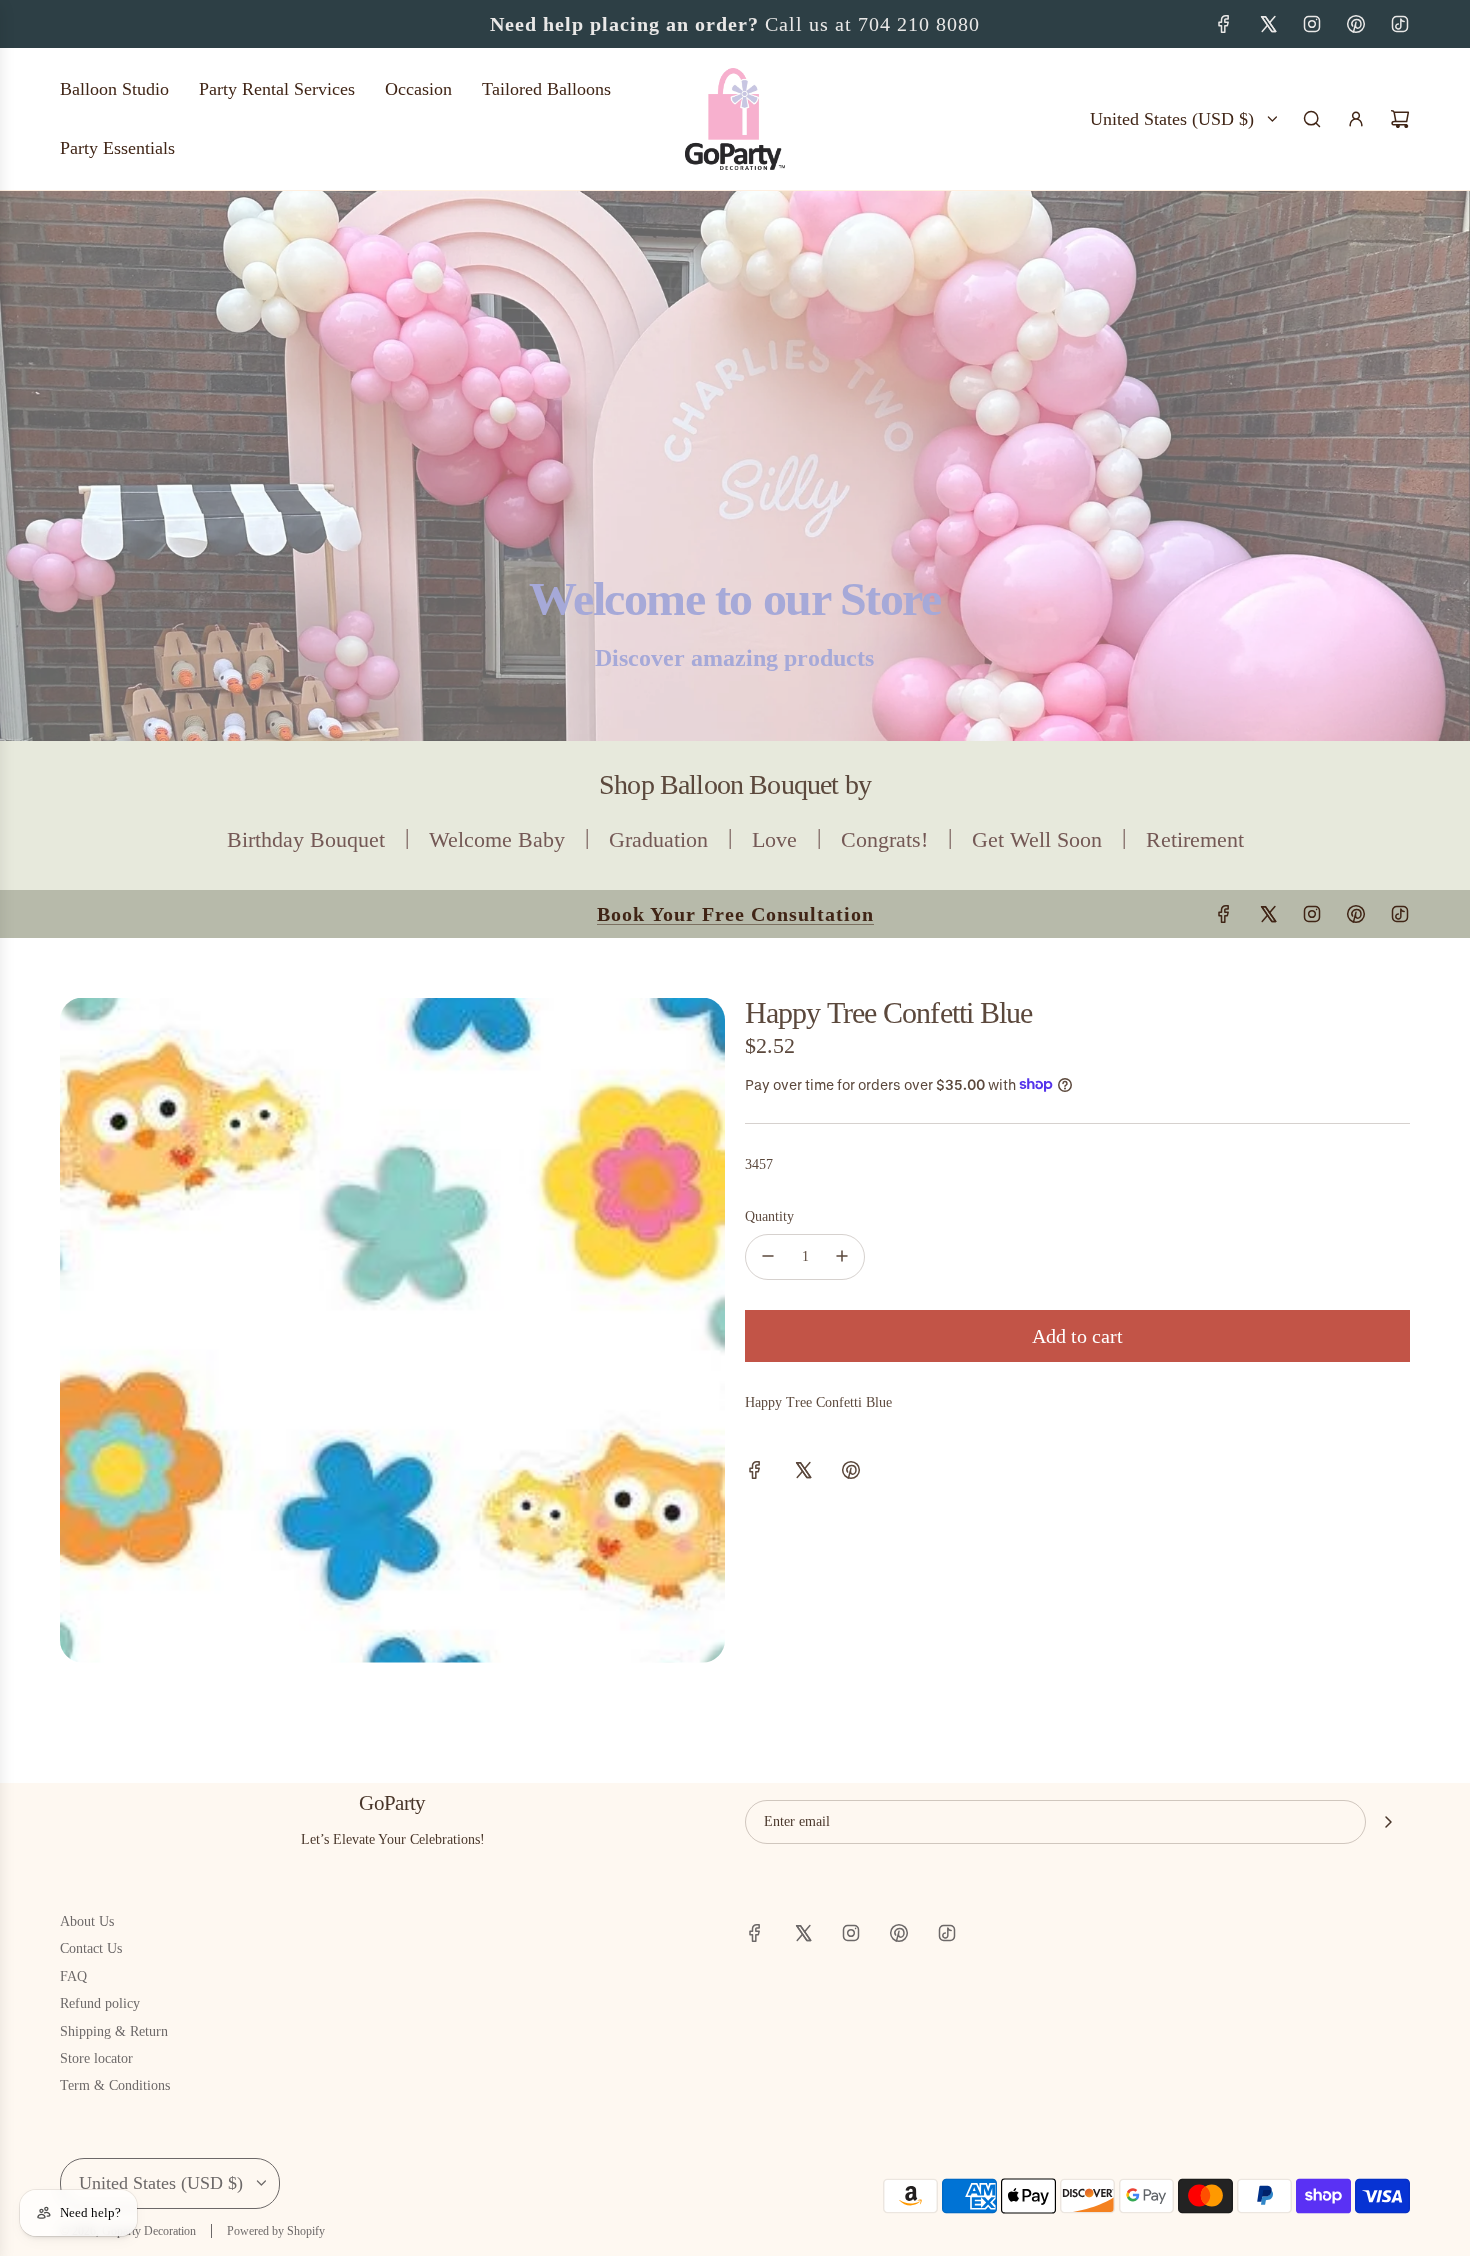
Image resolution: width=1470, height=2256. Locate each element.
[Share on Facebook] (755, 1473)
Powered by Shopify (276, 2231)
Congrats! (884, 839)
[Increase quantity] (842, 1256)
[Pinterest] (1356, 24)
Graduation (658, 839)
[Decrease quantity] (768, 1256)
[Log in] (1356, 119)
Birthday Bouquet (306, 839)
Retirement (1195, 839)
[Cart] (1400, 119)
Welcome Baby (497, 839)
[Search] (1312, 119)
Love (774, 839)
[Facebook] (1224, 24)
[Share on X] (803, 1473)
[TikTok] (1400, 24)
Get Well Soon (1037, 839)
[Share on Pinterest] (851, 1473)
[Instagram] (1312, 24)
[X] (1268, 24)
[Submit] (1388, 1822)
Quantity (769, 1216)
